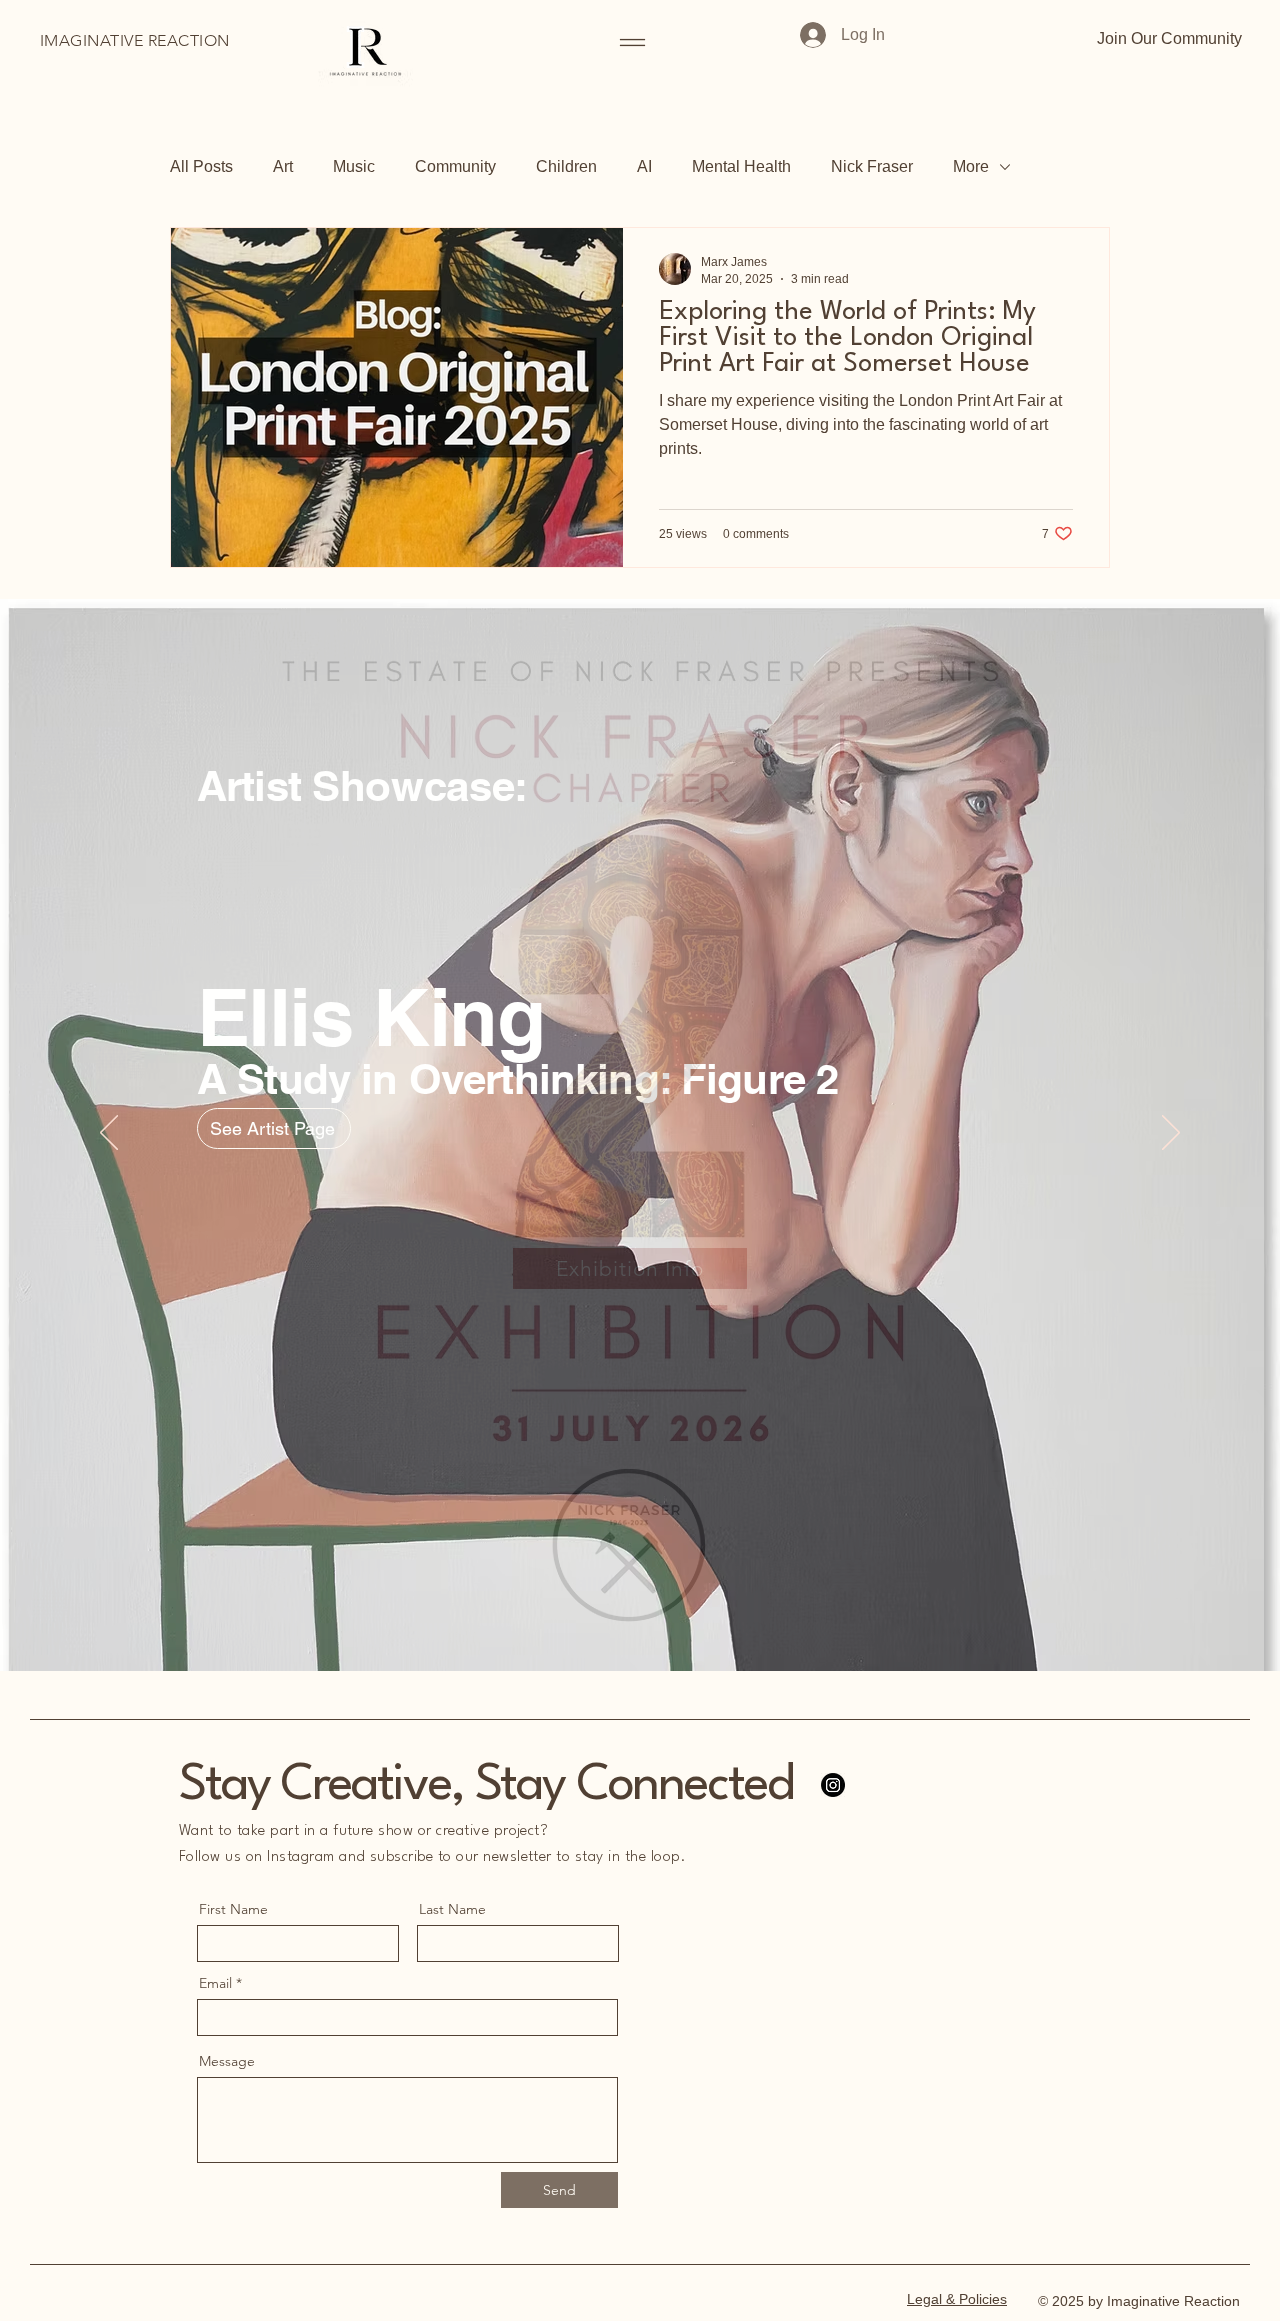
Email (215, 1983)
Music (354, 166)
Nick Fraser (872, 166)
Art (283, 166)
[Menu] (632, 42)
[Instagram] (833, 1785)
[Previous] (109, 1134)
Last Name (452, 1909)
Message (227, 2061)
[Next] (1171, 1134)
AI (644, 166)
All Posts (201, 166)
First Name (233, 1909)
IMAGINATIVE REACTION (135, 40)
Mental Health (741, 166)
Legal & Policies (957, 2299)
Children (566, 166)
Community (455, 166)
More (971, 166)
